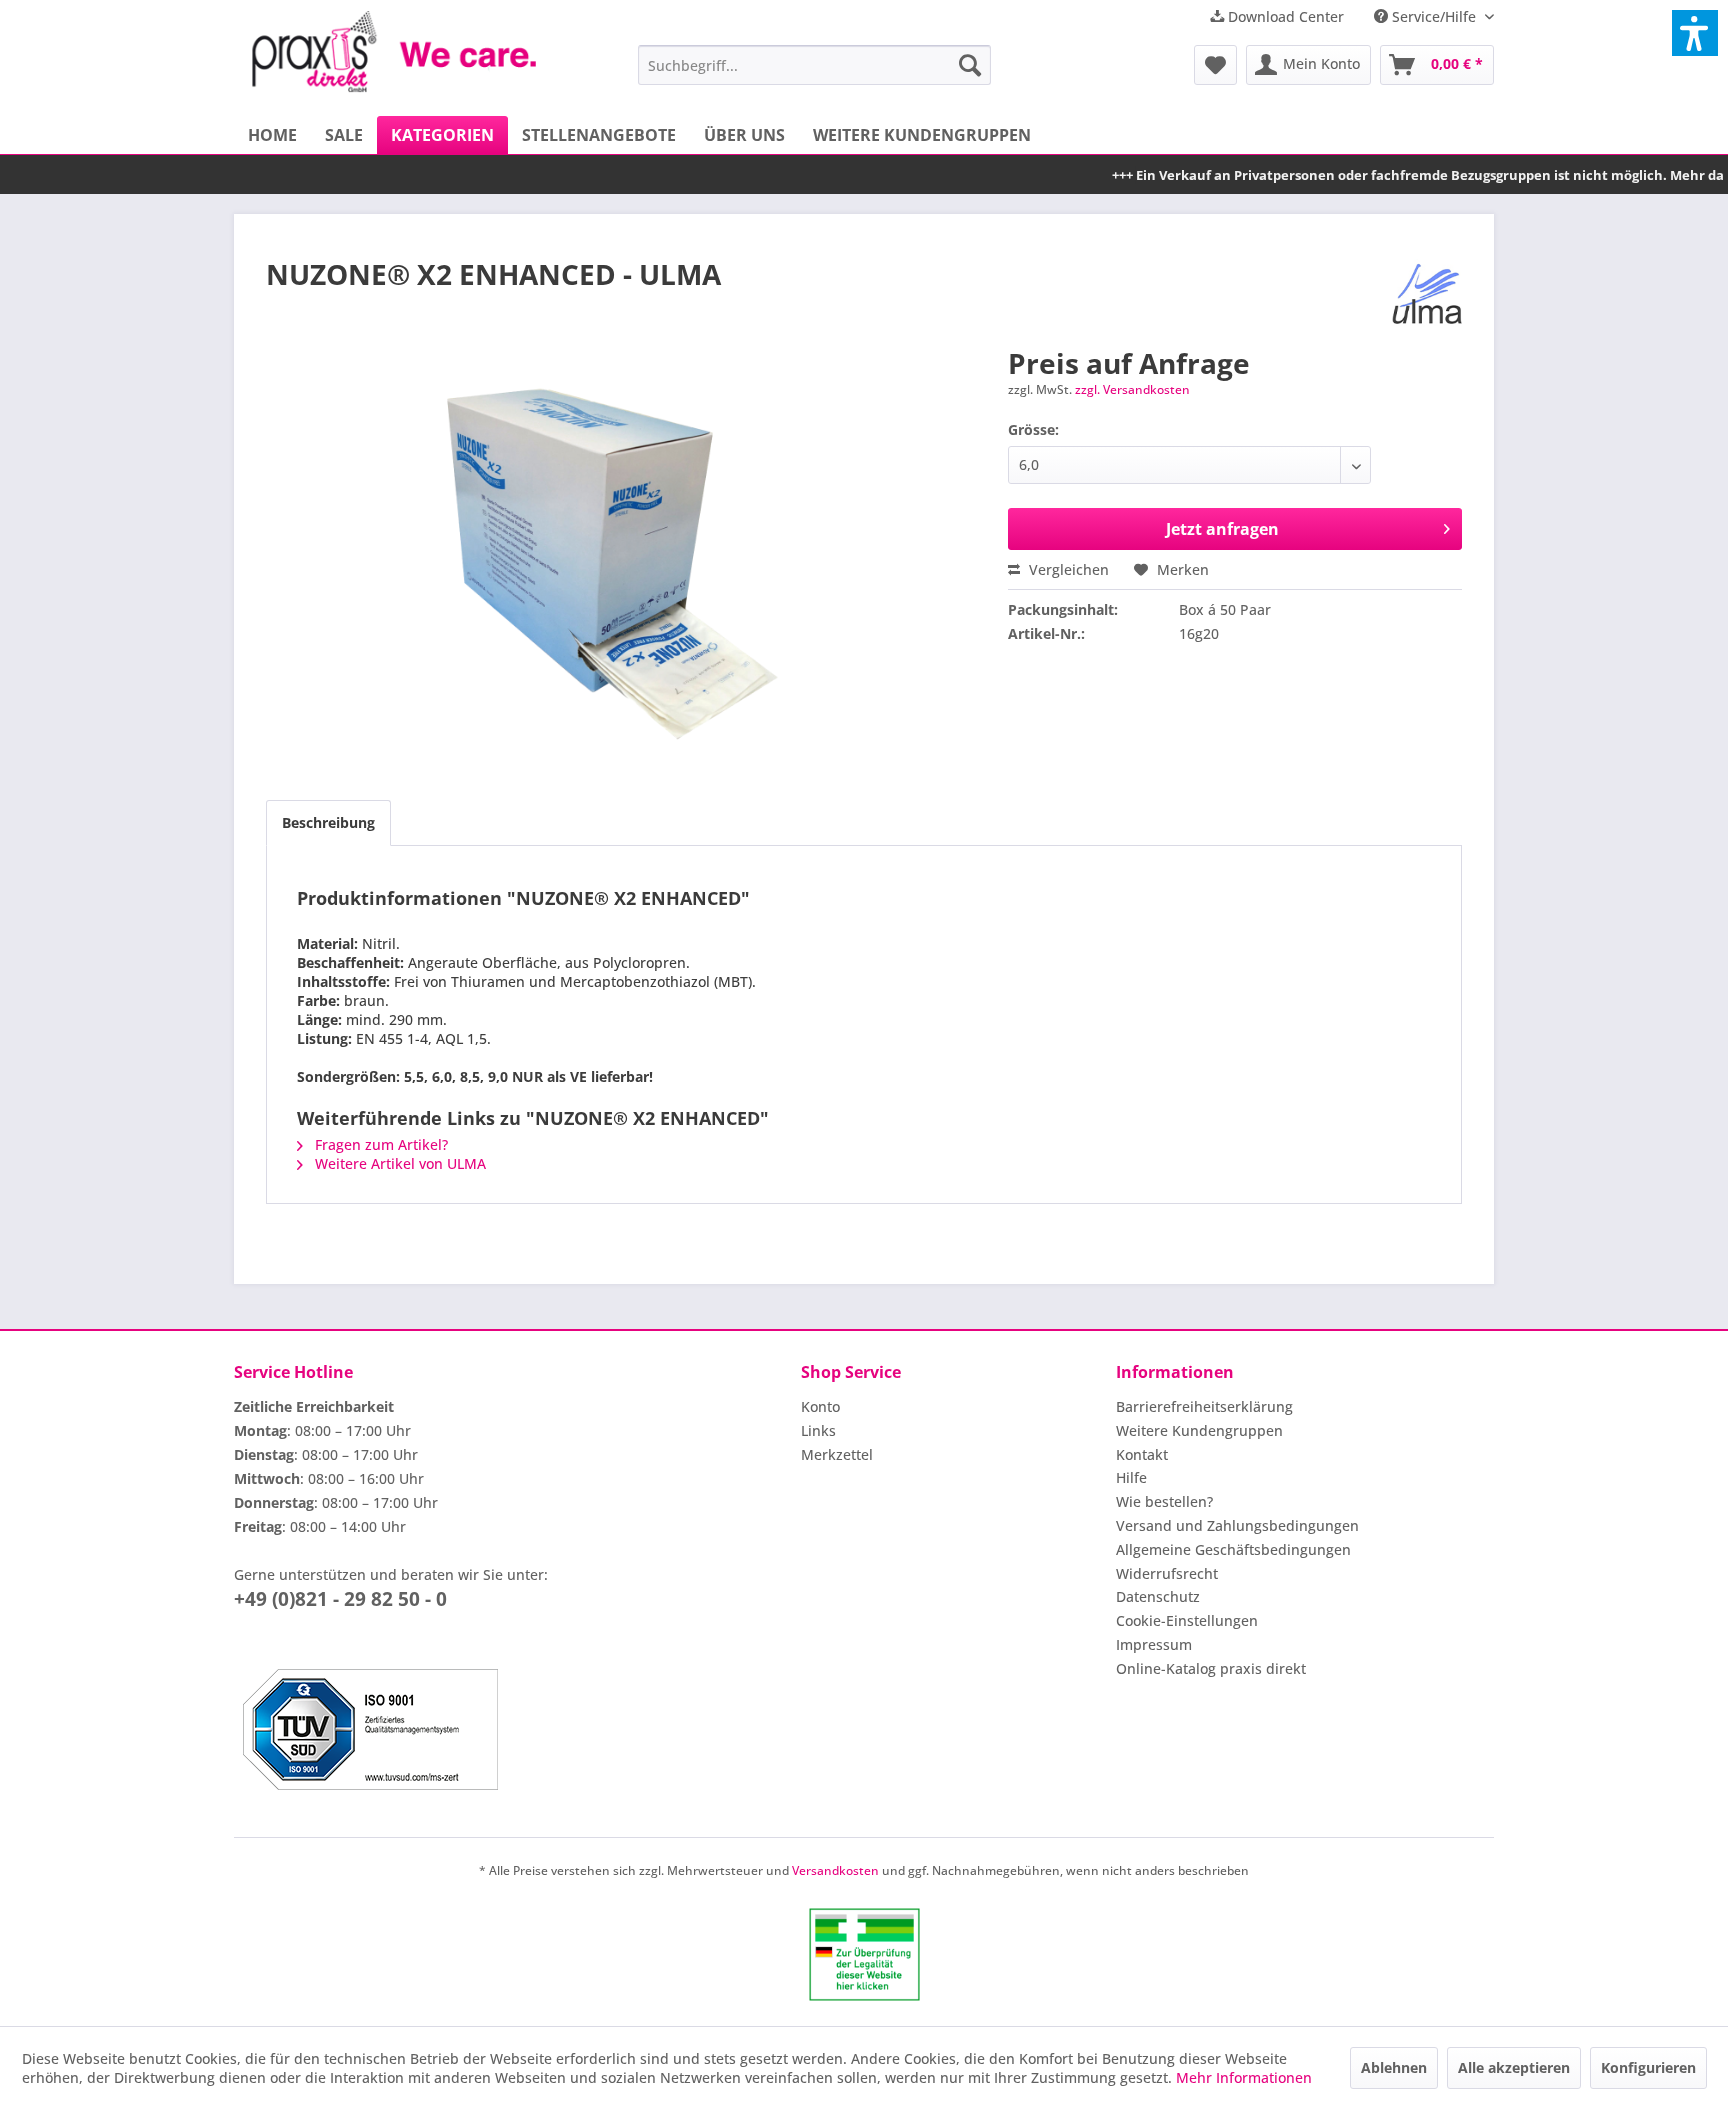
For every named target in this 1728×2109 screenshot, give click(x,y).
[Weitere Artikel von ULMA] (1427, 294)
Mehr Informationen (1244, 2077)
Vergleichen (1067, 569)
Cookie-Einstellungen (1187, 1620)
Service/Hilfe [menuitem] (1434, 16)
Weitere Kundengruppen (1199, 1430)
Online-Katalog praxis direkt (1211, 1668)
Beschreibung (328, 822)
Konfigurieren (1648, 2067)
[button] (1695, 33)
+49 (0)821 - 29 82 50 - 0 (340, 1599)
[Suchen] (970, 65)
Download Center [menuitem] (1284, 16)
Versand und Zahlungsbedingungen (1237, 1525)
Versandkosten (835, 1870)
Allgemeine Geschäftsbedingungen (1233, 1549)
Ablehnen (1394, 2067)
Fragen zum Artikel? (379, 1144)
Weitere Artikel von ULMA (398, 1163)
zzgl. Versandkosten (1132, 389)
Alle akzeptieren (1514, 2067)
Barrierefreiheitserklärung (1204, 1406)
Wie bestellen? (1164, 1501)
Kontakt (1142, 1454)
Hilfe (1131, 1477)
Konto (820, 1406)
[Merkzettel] (1215, 65)
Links (818, 1430)
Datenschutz (1158, 1596)
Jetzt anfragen (1222, 529)
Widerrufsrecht (1167, 1573)
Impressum (1154, 1644)
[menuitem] (814, 65)
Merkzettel (837, 1454)
